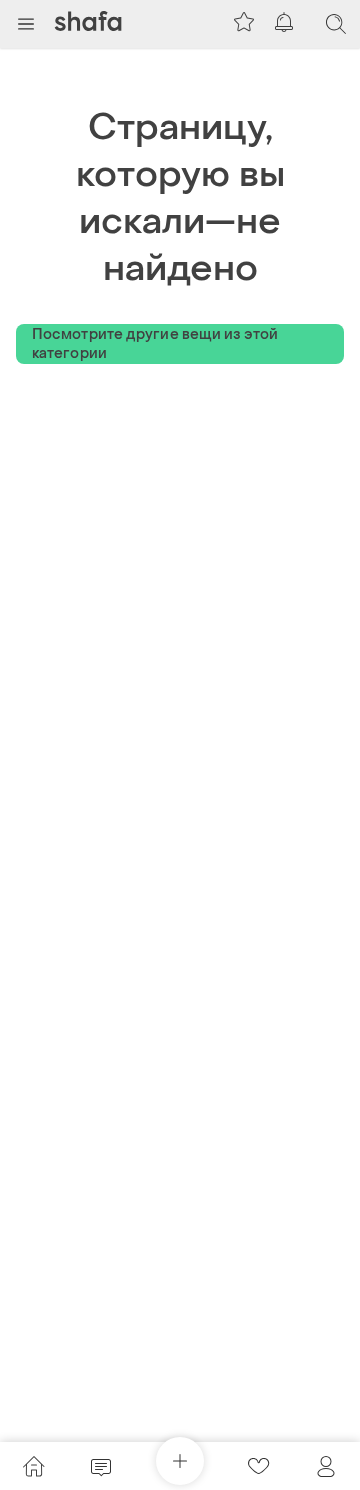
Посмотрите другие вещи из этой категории (155, 344)
